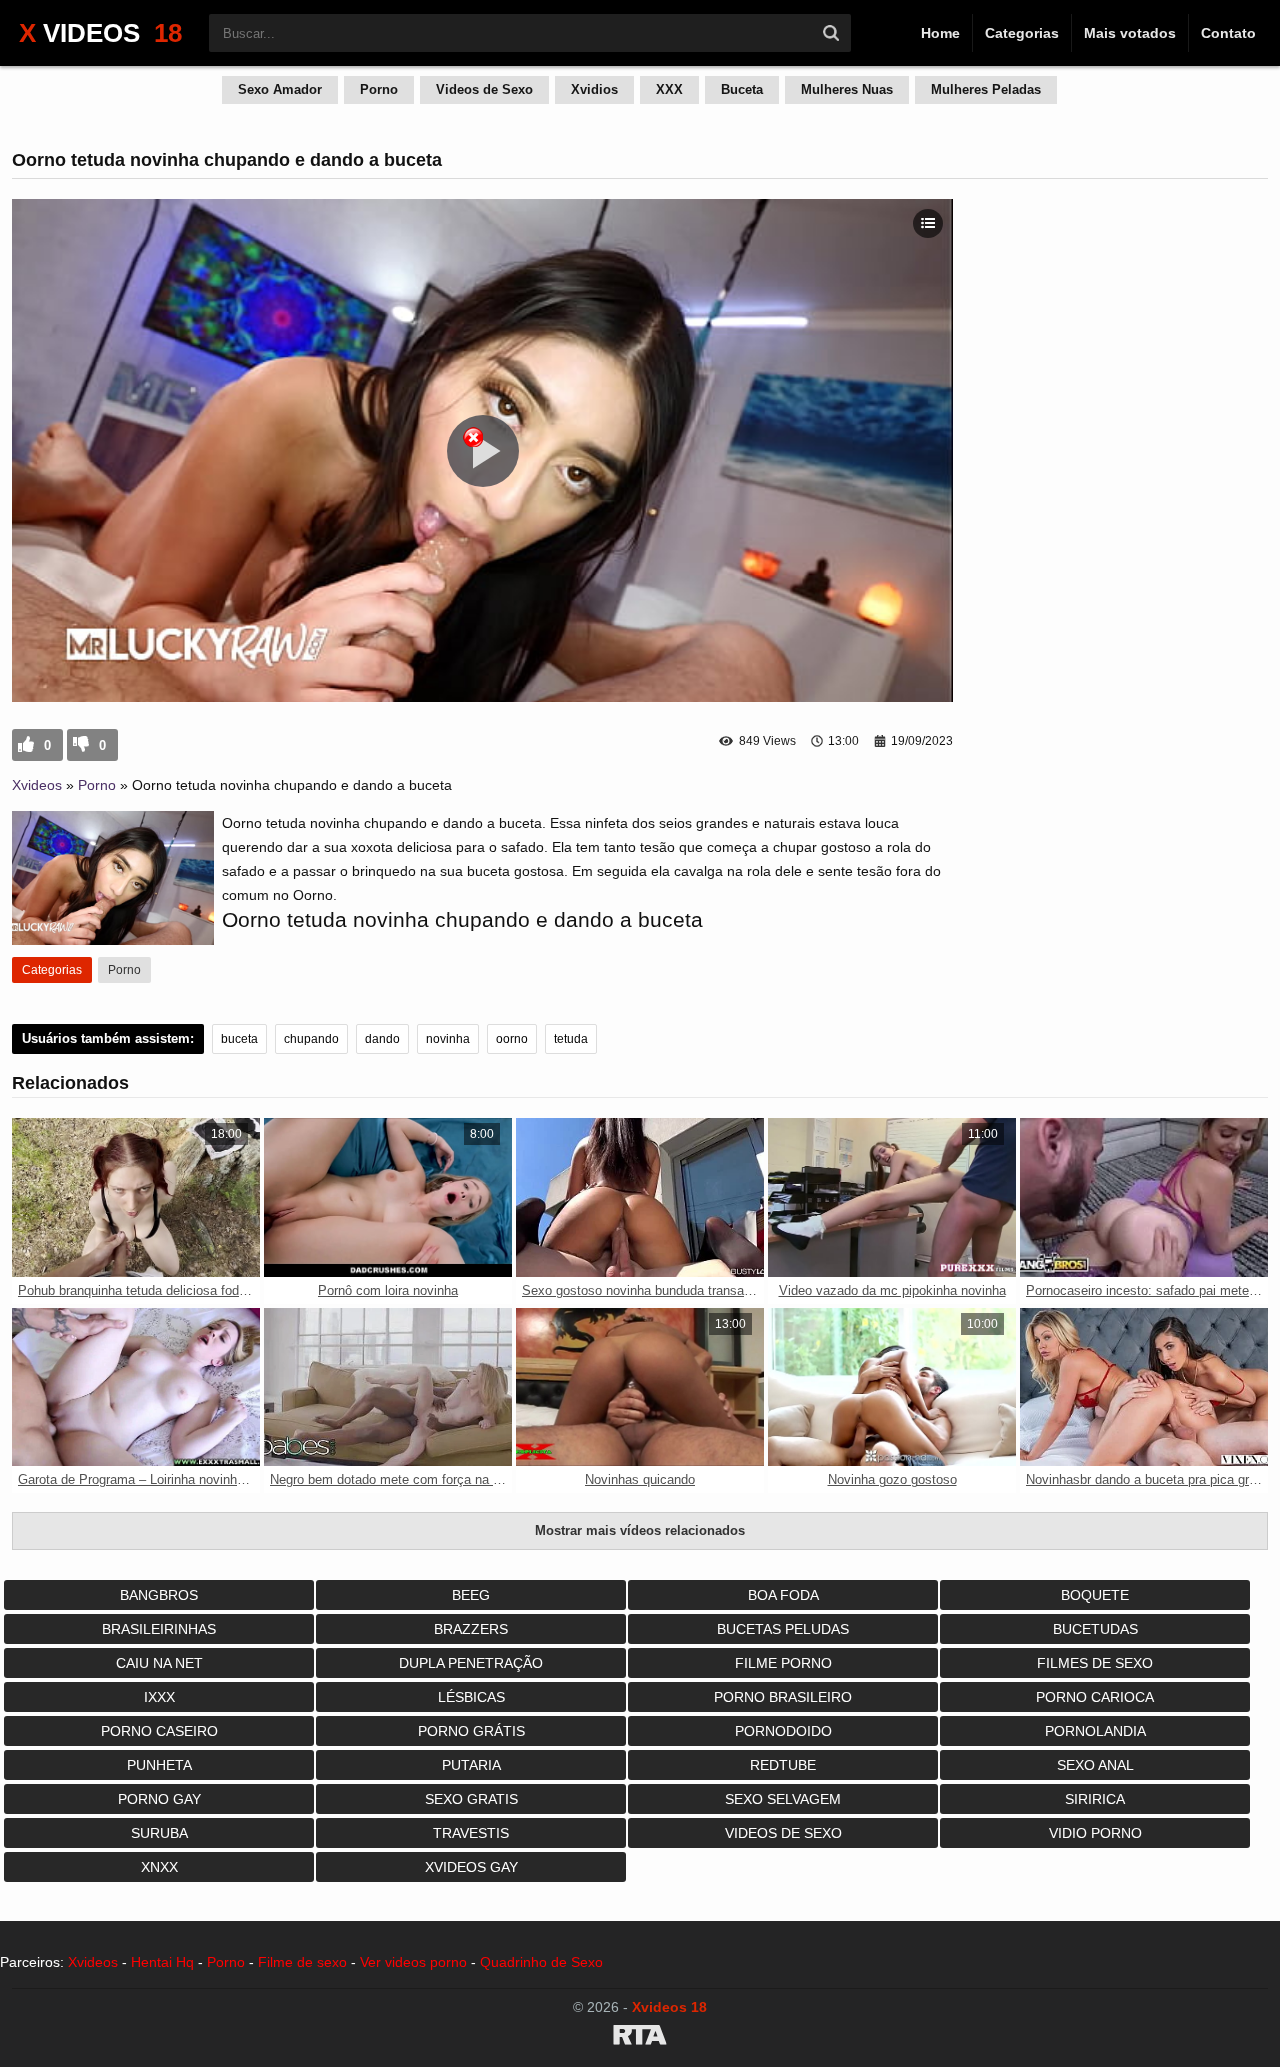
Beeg (471, 1595)
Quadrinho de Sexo (541, 1962)
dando (382, 1039)
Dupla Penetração (471, 1663)
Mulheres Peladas (986, 89)
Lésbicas (471, 1697)
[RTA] (640, 2038)
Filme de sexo (302, 1962)
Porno (379, 89)
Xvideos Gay (471, 1867)
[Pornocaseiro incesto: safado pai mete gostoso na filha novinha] (1144, 1197)
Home (940, 33)
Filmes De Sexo (1095, 1663)
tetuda (571, 1039)
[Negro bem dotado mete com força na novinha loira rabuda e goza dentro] (388, 1387)
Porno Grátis (471, 1731)
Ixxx (159, 1697)
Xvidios (594, 89)
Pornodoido (783, 1731)
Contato (1228, 33)
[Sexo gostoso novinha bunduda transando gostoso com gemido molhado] (640, 1197)
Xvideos (37, 785)
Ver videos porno (413, 1962)
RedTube (783, 1765)
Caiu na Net (159, 1663)
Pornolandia (1095, 1731)
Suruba (159, 1833)
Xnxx (159, 1867)
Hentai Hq (162, 1962)
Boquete (1095, 1595)
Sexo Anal (1095, 1765)
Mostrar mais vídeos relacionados (640, 1530)
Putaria (471, 1765)
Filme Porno (783, 1663)
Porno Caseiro (159, 1731)
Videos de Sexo (484, 89)
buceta (239, 1039)
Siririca (1095, 1799)
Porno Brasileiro (783, 1697)
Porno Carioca (1095, 1697)
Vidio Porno (1095, 1833)
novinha (448, 1039)
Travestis (471, 1833)
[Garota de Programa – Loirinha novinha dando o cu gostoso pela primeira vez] (136, 1387)
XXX (669, 89)
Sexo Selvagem (783, 1799)
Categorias (1022, 33)
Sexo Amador (280, 89)
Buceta (742, 89)
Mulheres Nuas (847, 89)
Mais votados (1130, 33)
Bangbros (159, 1595)
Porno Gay (159, 1799)
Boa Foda (783, 1595)
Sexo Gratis (471, 1799)
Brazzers (471, 1629)
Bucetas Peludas (783, 1629)
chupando (311, 1039)
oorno (512, 1039)
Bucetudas (1095, 1629)
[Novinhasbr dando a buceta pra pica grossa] (1144, 1387)
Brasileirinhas (159, 1629)
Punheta (159, 1765)
